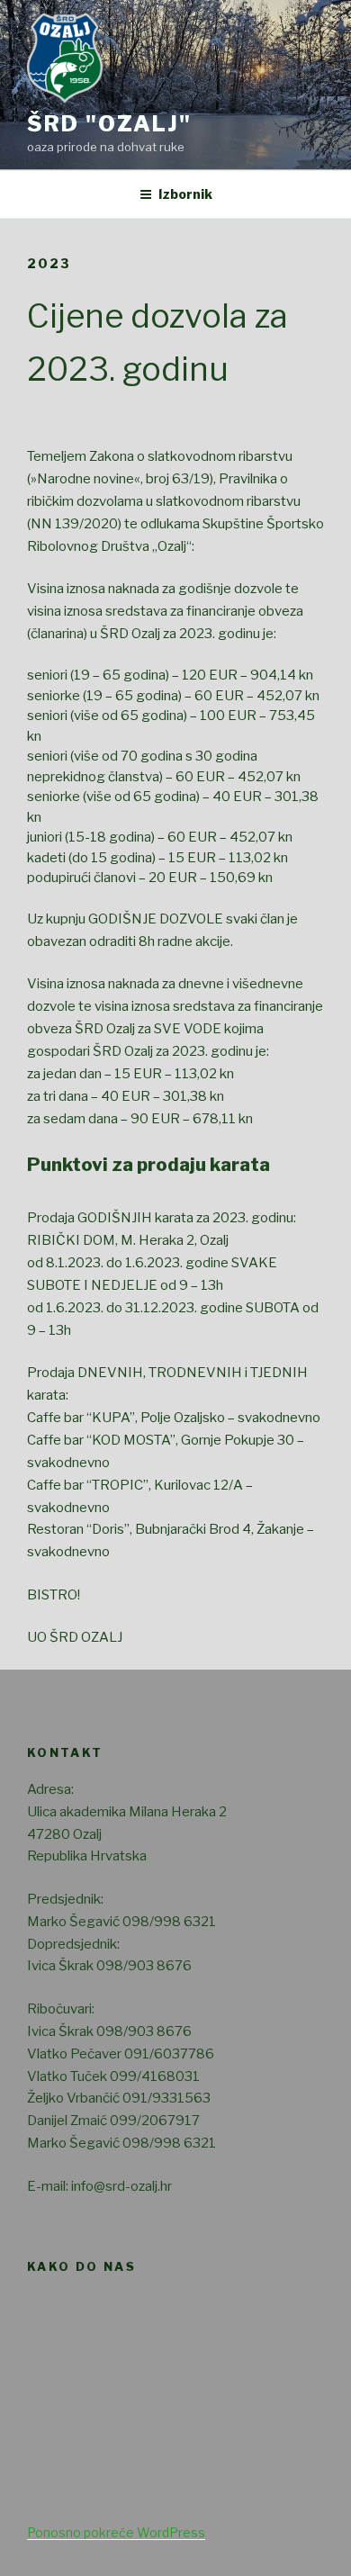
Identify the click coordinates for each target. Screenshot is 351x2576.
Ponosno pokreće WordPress (116, 2532)
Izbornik (185, 194)
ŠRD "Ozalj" (109, 124)
